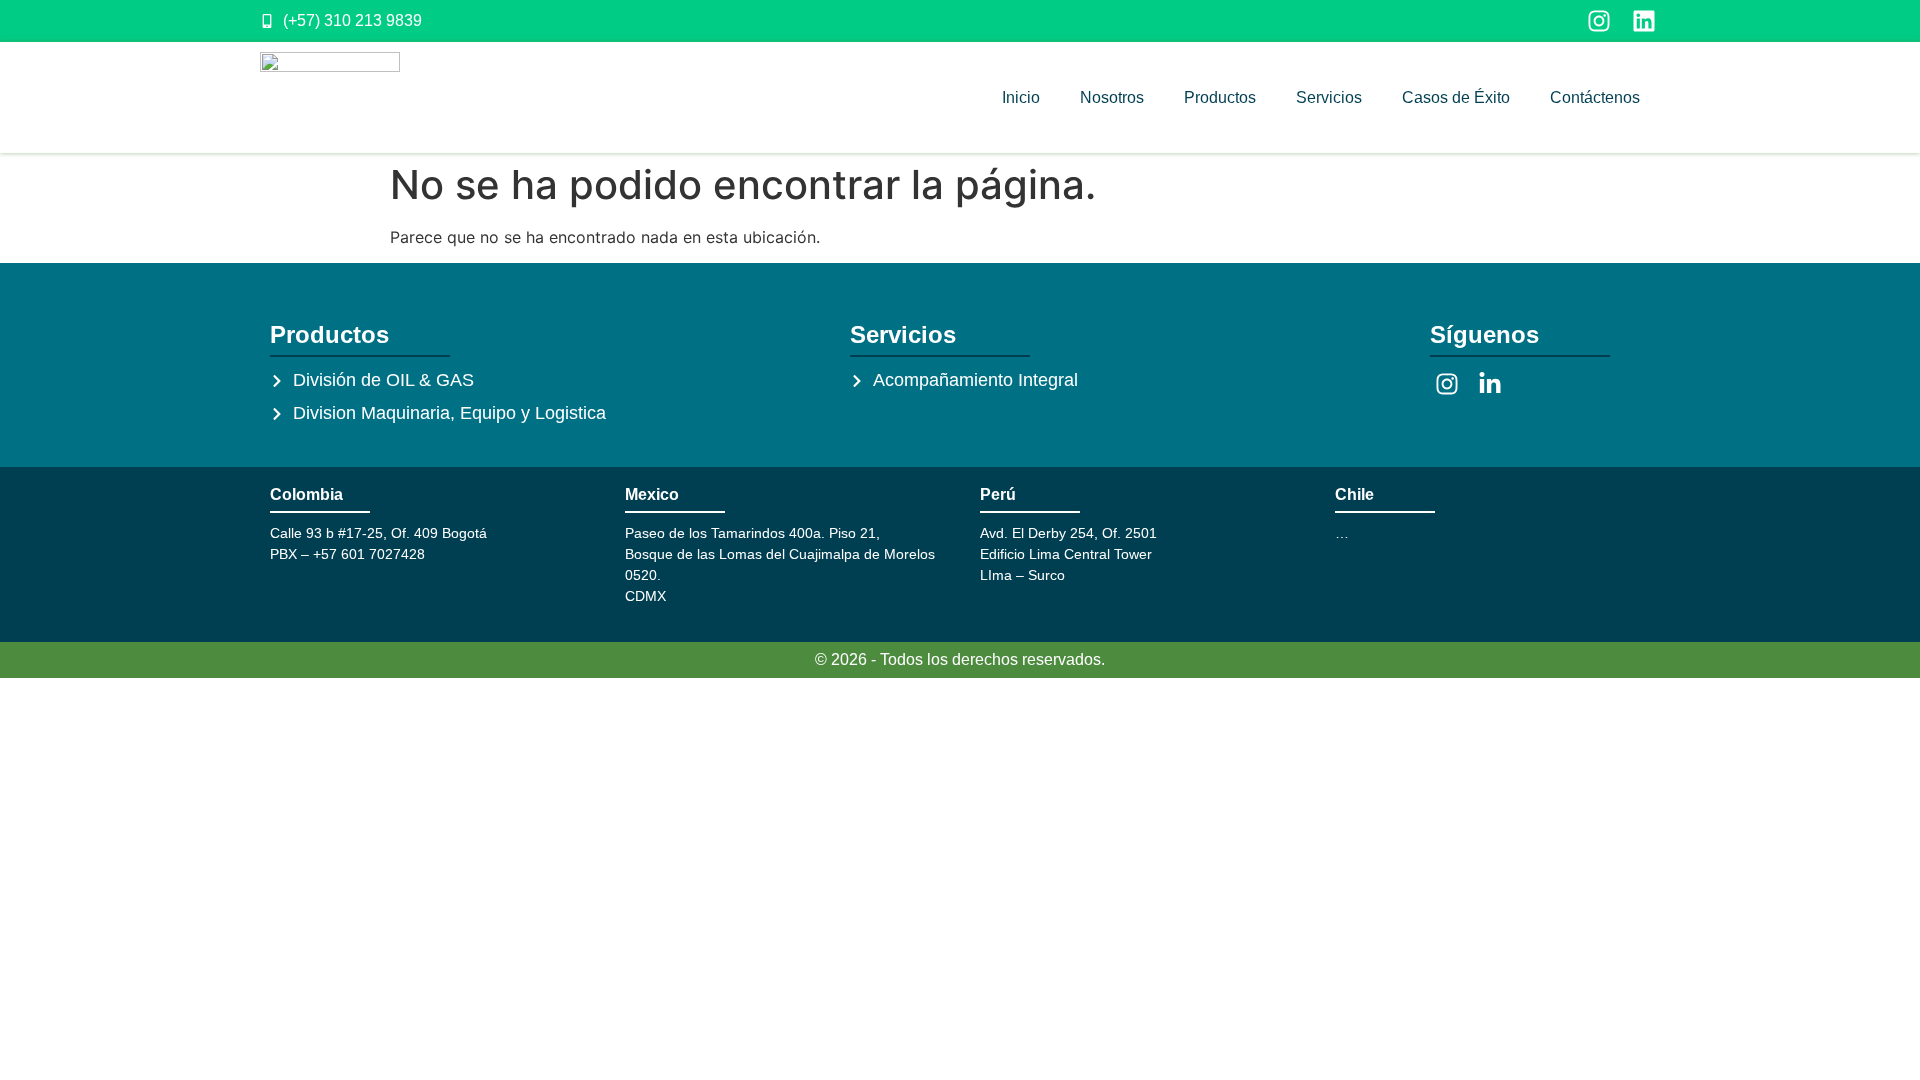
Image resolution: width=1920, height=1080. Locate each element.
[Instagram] (1599, 21)
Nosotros (1112, 97)
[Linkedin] (1644, 21)
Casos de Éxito (1456, 97)
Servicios (1329, 97)
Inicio (1021, 97)
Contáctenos (1595, 97)
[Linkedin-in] (1490, 384)
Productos (1220, 97)
